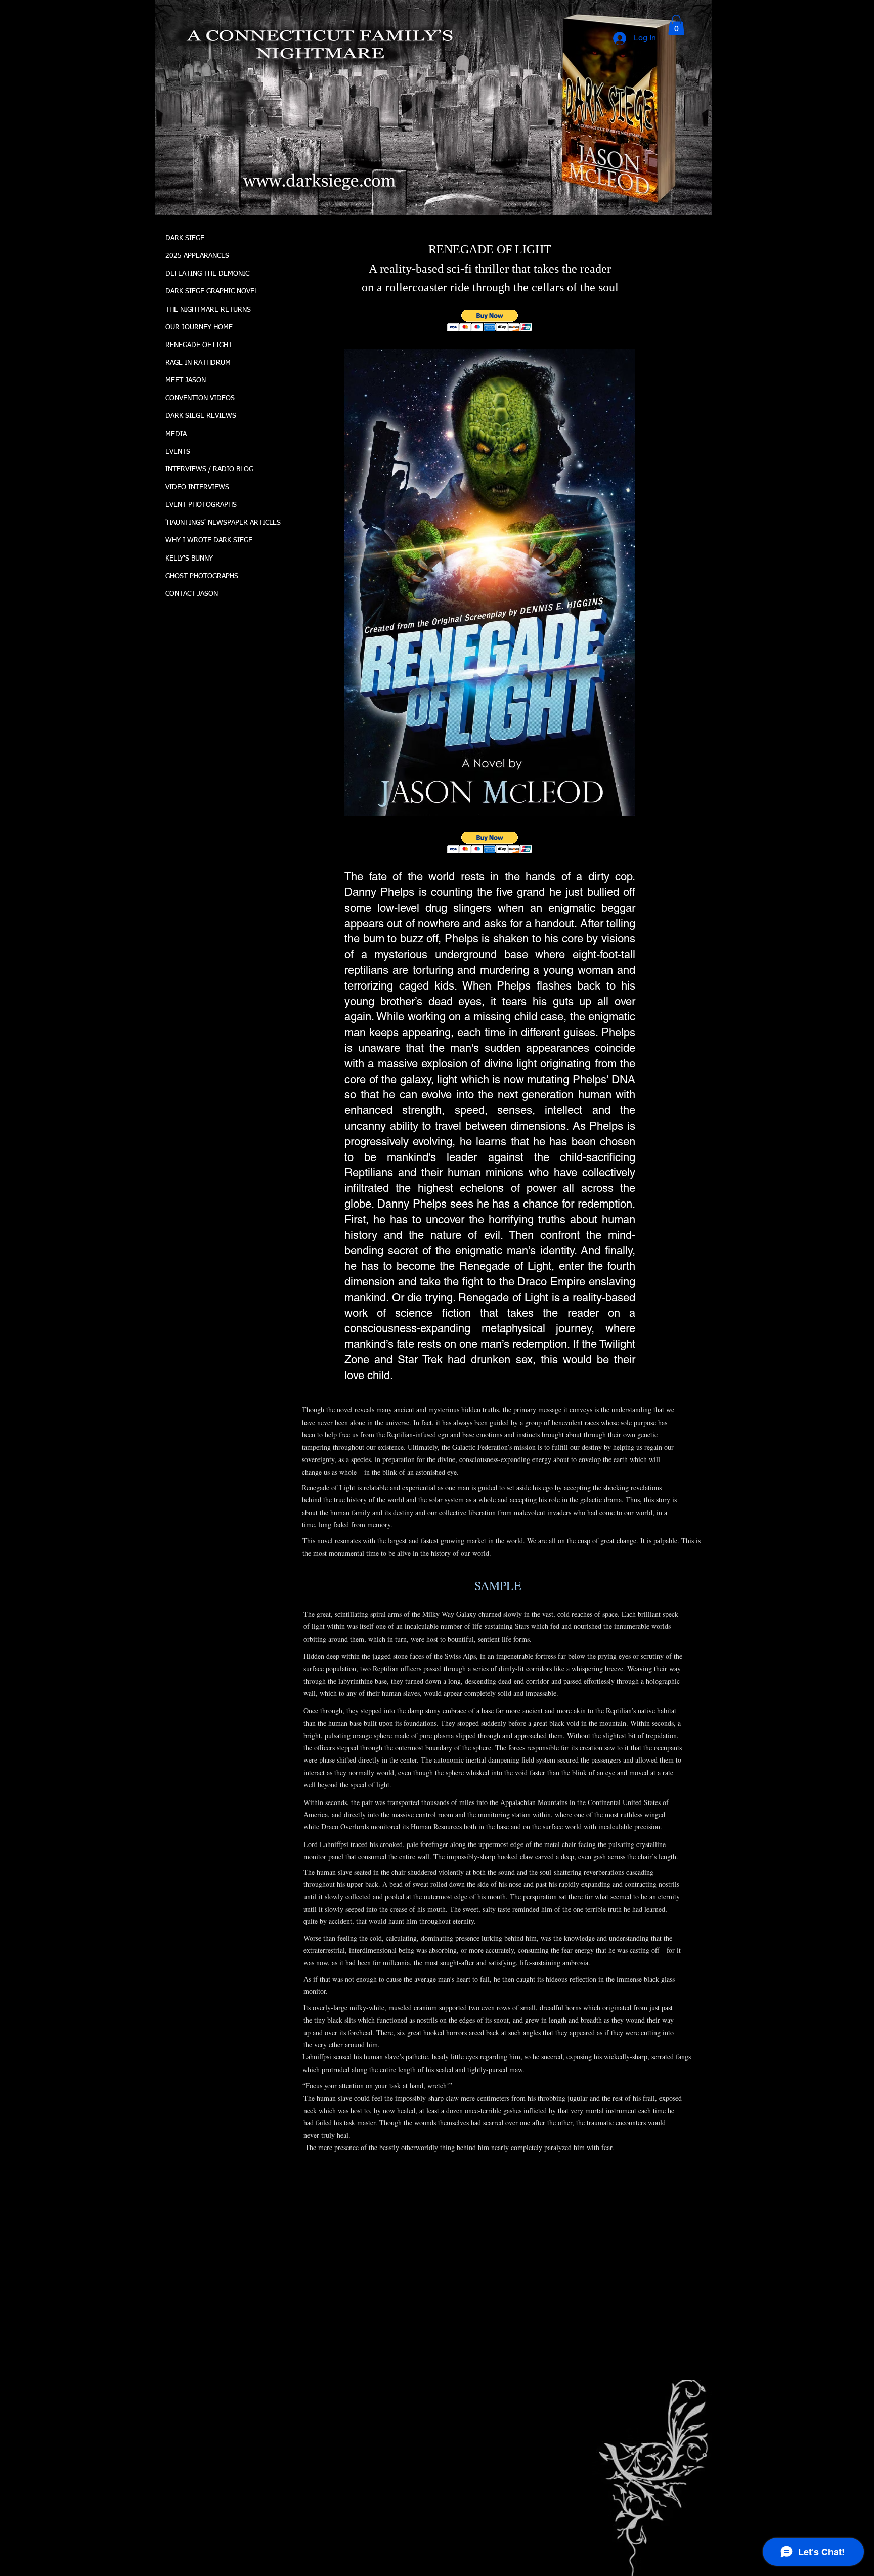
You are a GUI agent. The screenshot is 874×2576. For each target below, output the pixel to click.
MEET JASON (186, 380)
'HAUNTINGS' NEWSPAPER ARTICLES (223, 523)
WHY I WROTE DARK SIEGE (209, 540)
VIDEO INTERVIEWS (197, 487)
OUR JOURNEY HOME (199, 327)
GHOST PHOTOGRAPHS (202, 576)
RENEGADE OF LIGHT (199, 345)
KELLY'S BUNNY (189, 559)
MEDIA (176, 434)
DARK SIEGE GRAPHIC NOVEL (212, 291)
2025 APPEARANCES (197, 256)
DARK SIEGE (185, 238)
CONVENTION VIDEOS (200, 398)
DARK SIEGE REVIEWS (201, 416)
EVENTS (178, 452)
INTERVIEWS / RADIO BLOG (209, 469)
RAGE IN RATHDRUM (198, 363)
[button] (676, 25)
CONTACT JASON (192, 594)
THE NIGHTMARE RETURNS (208, 310)
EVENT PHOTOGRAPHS (201, 505)
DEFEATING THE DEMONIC (207, 274)
